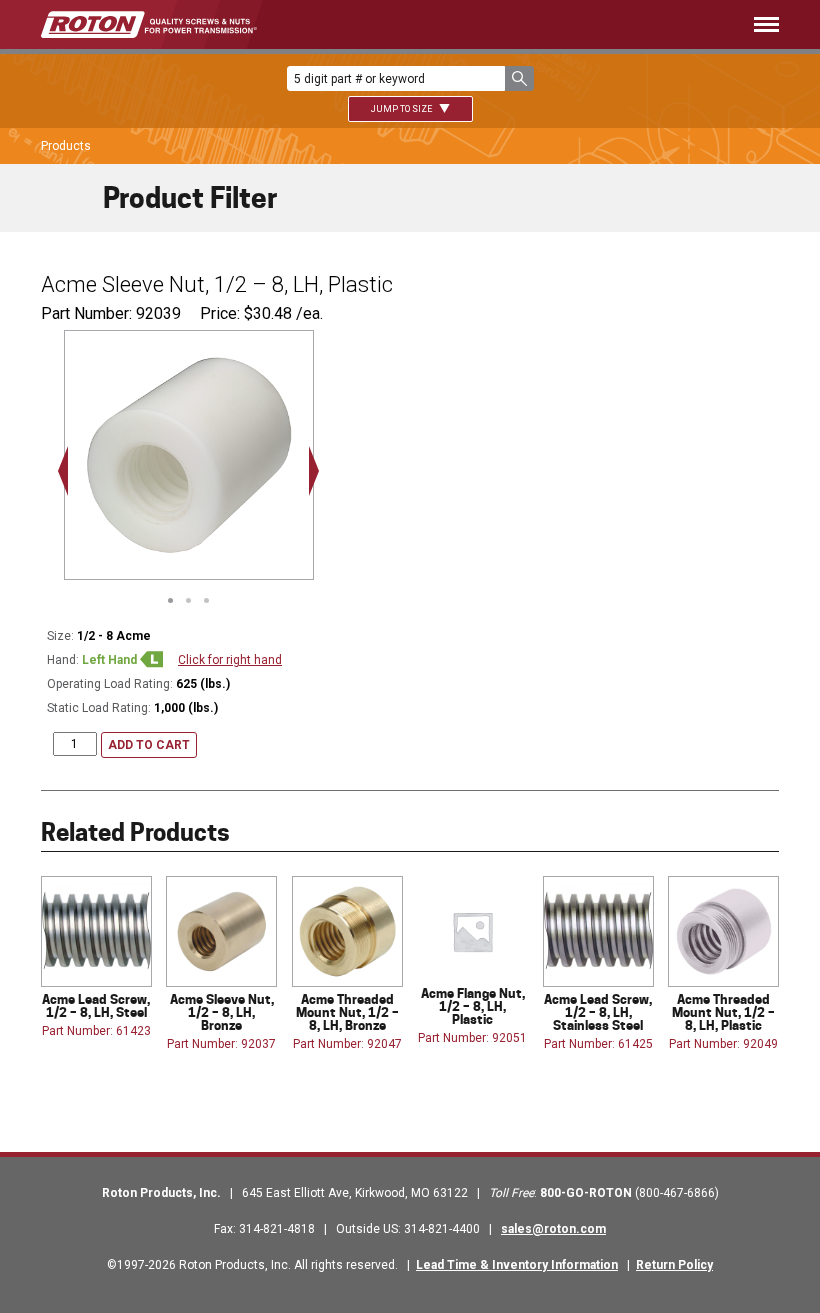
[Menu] (547, 24)
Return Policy (674, 1265)
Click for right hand (230, 660)
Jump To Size (402, 109)
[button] (519, 78)
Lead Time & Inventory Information (517, 1265)
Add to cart (149, 745)
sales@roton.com (553, 1229)
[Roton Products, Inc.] (149, 24)
